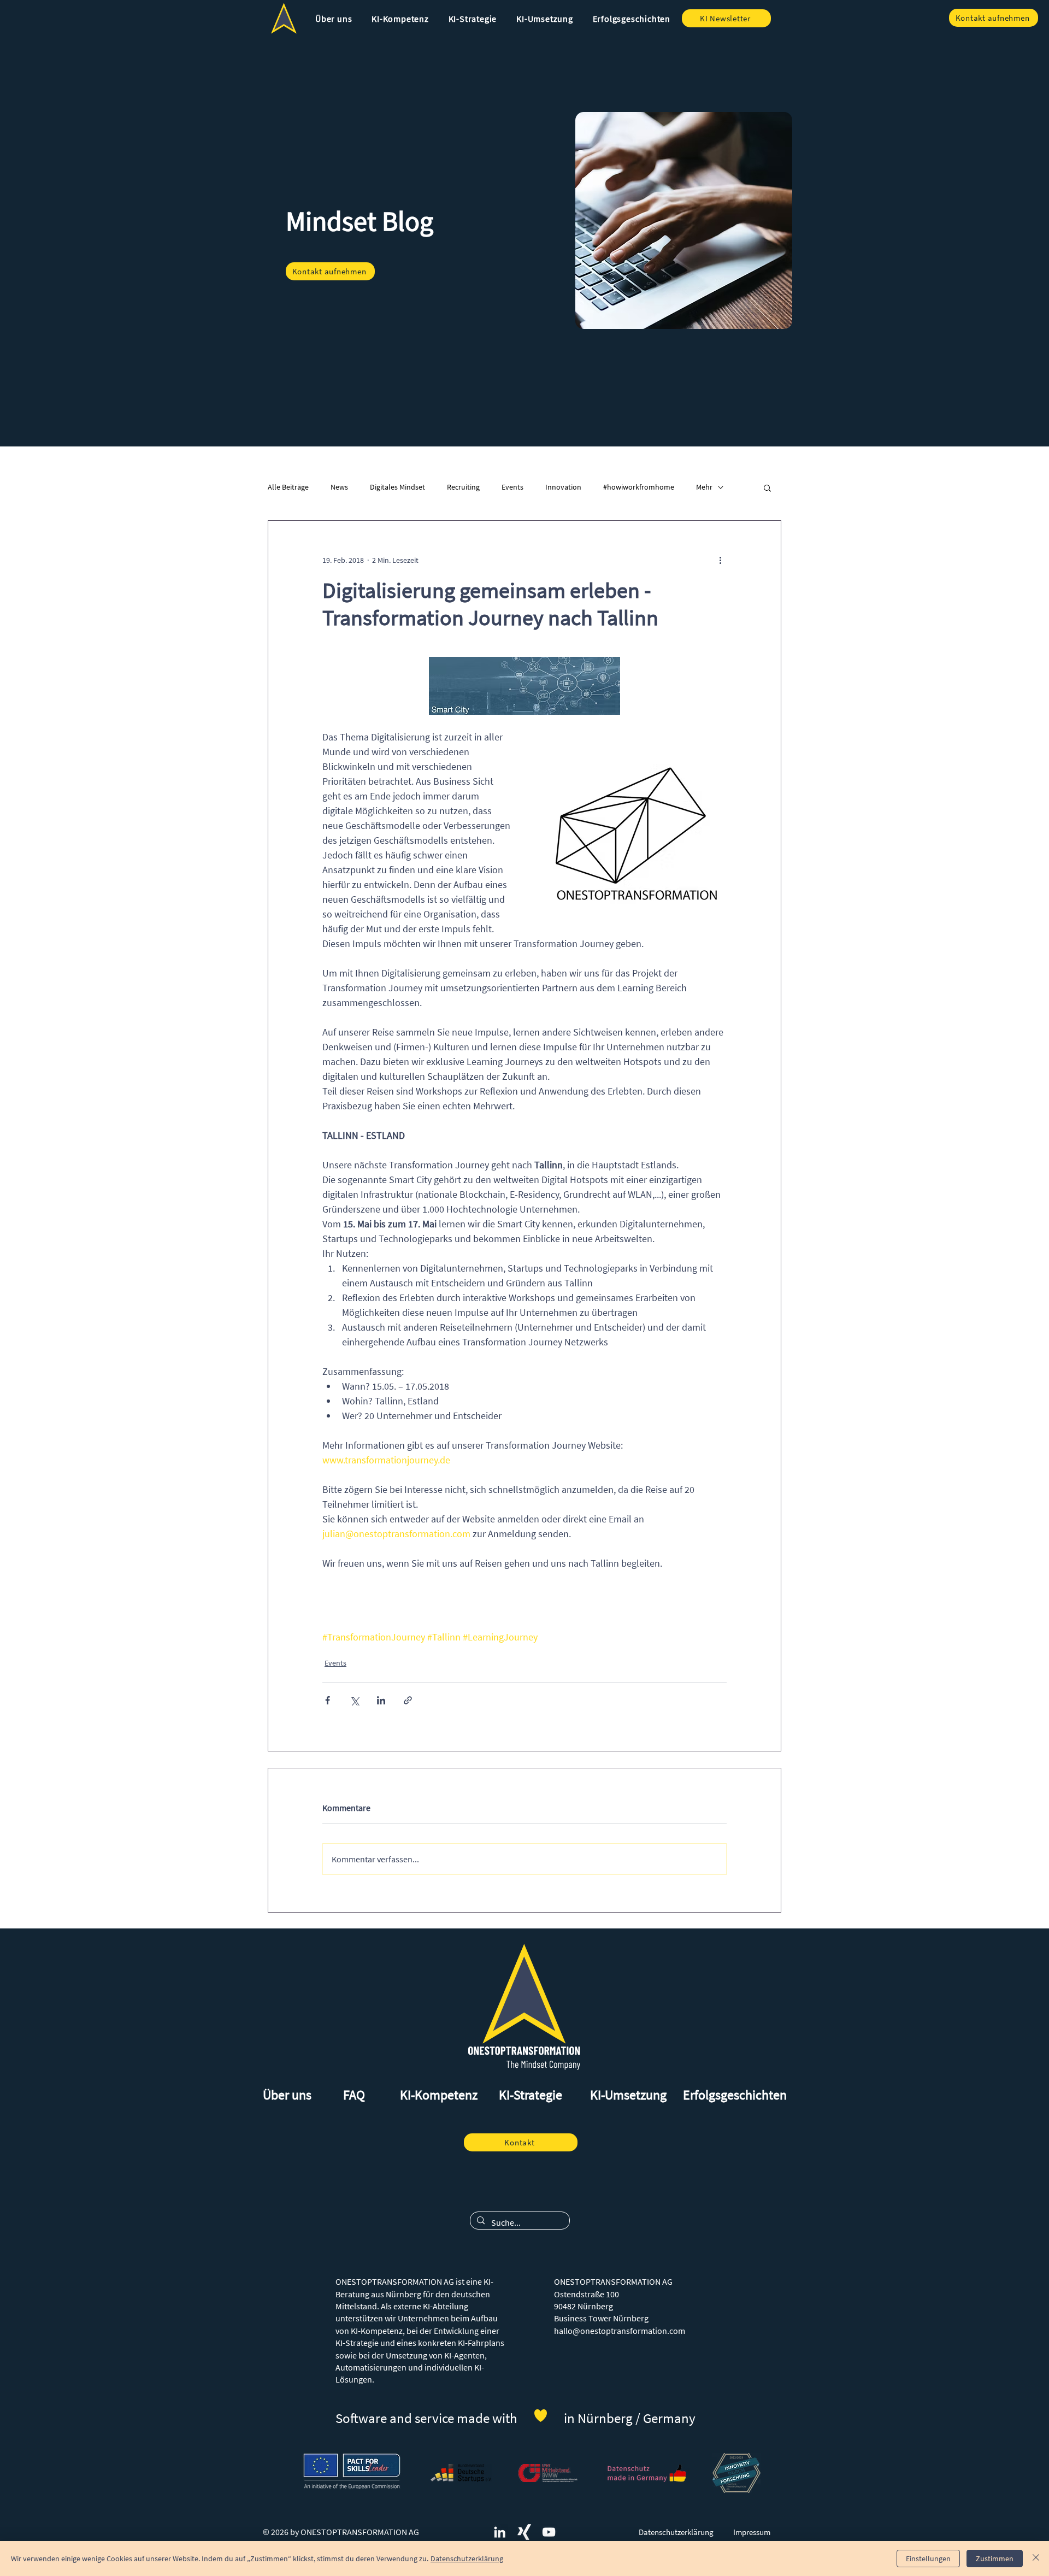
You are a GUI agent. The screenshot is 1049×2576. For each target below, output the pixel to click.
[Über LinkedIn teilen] (381, 1700)
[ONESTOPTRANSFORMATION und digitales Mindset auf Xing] (524, 2532)
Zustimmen (995, 2559)
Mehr (704, 487)
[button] (334, 19)
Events (512, 487)
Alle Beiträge (288, 487)
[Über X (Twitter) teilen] (354, 1700)
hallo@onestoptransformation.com (620, 2331)
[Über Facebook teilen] (328, 1700)
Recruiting (463, 487)
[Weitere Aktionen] (720, 560)
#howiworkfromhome (639, 487)
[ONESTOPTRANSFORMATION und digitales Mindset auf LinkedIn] (500, 2532)
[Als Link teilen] (408, 1700)
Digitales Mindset (397, 487)
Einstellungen (928, 2559)
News (339, 487)
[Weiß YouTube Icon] (549, 2532)
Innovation (563, 487)
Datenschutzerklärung (467, 2559)
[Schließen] (1036, 2559)
